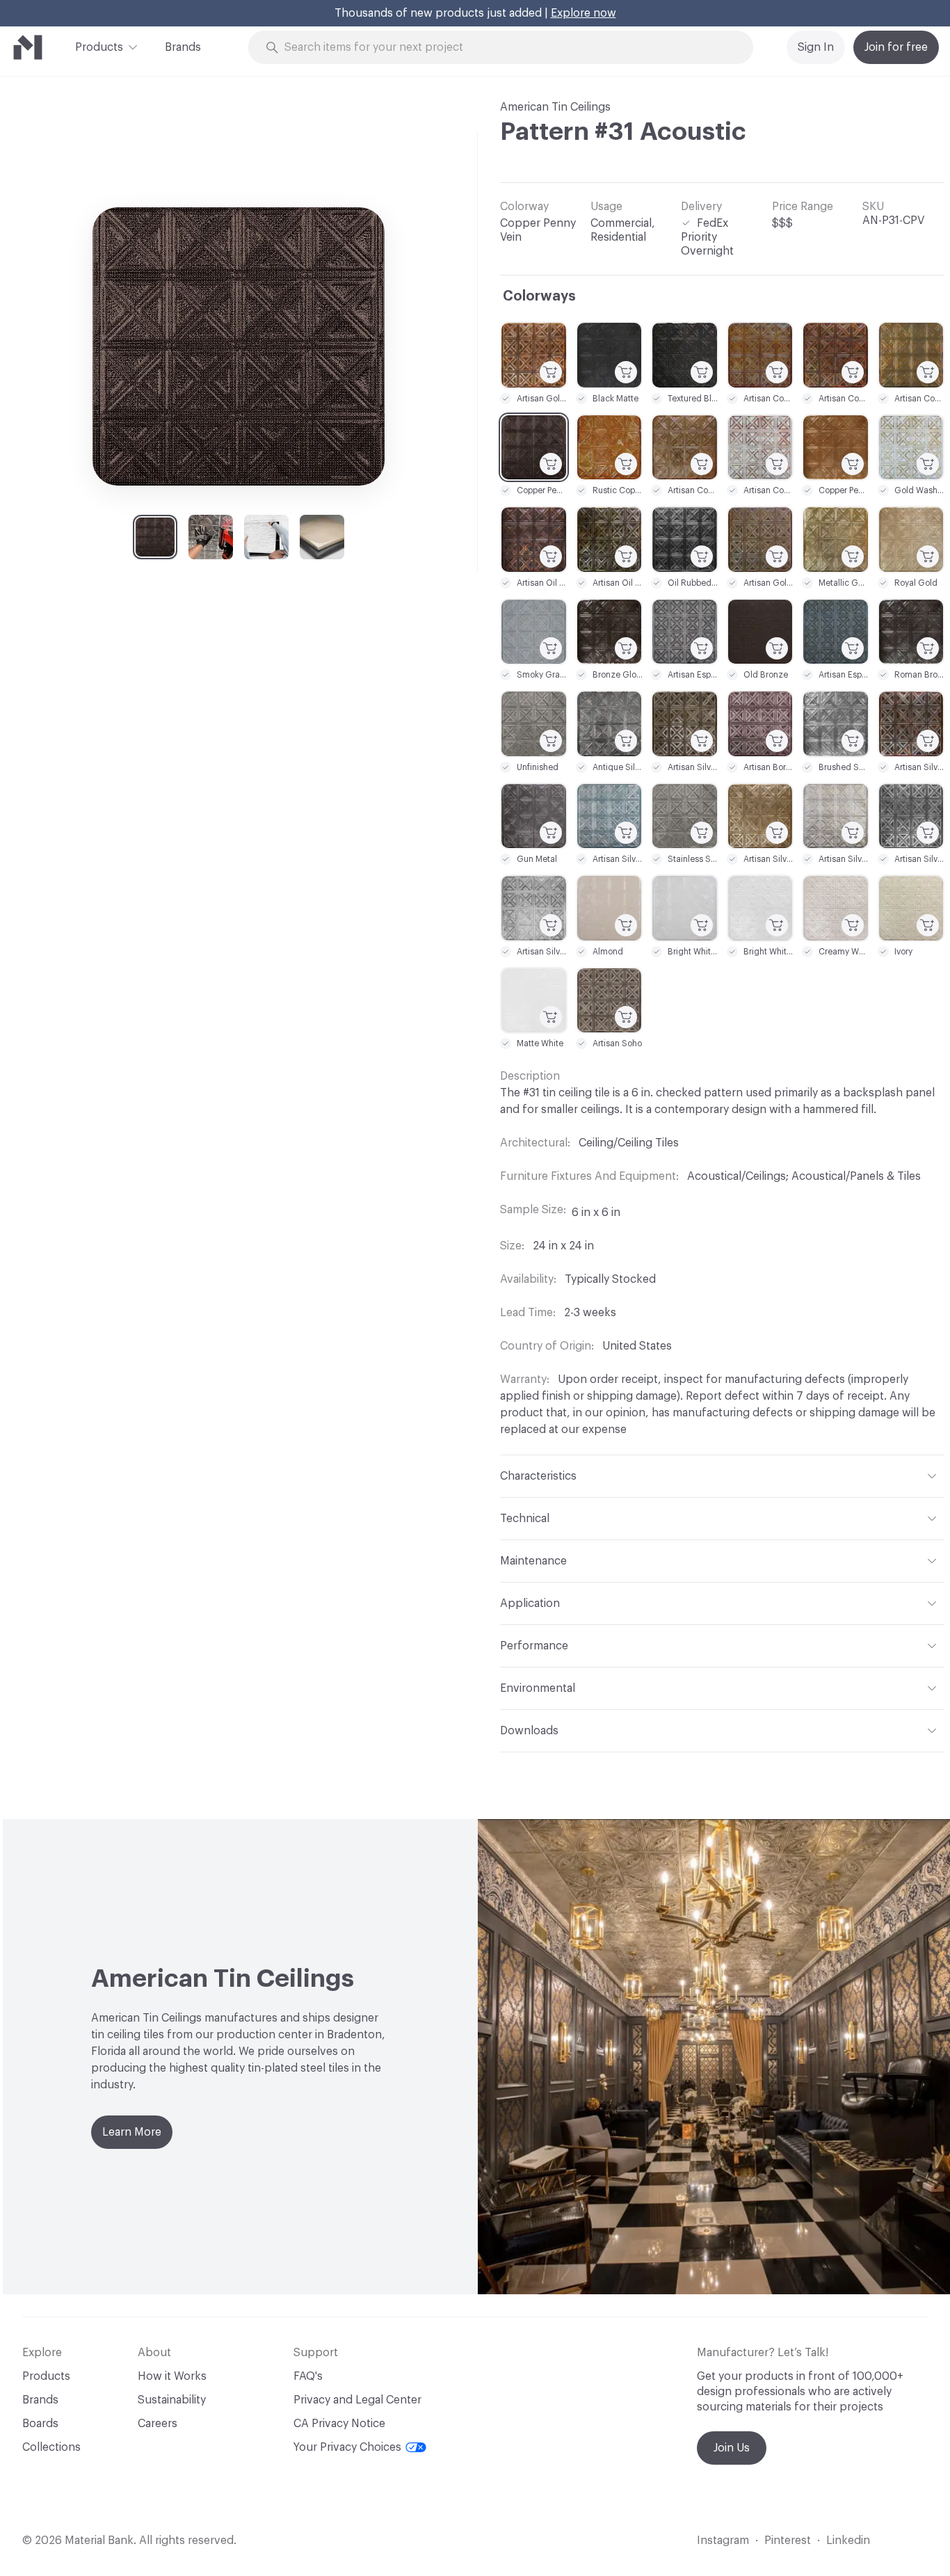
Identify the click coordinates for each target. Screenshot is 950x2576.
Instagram (723, 2541)
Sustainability (172, 2400)
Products (99, 47)
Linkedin (848, 2541)
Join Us (732, 2448)
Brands (183, 47)
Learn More (132, 2132)
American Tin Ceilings (555, 107)
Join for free (896, 47)
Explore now (583, 13)
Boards (40, 2424)
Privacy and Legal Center (357, 2400)
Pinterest (788, 2541)
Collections (51, 2447)
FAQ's (308, 2376)
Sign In (816, 47)
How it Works (172, 2376)
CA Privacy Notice (339, 2424)
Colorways (539, 296)
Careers (158, 2424)
